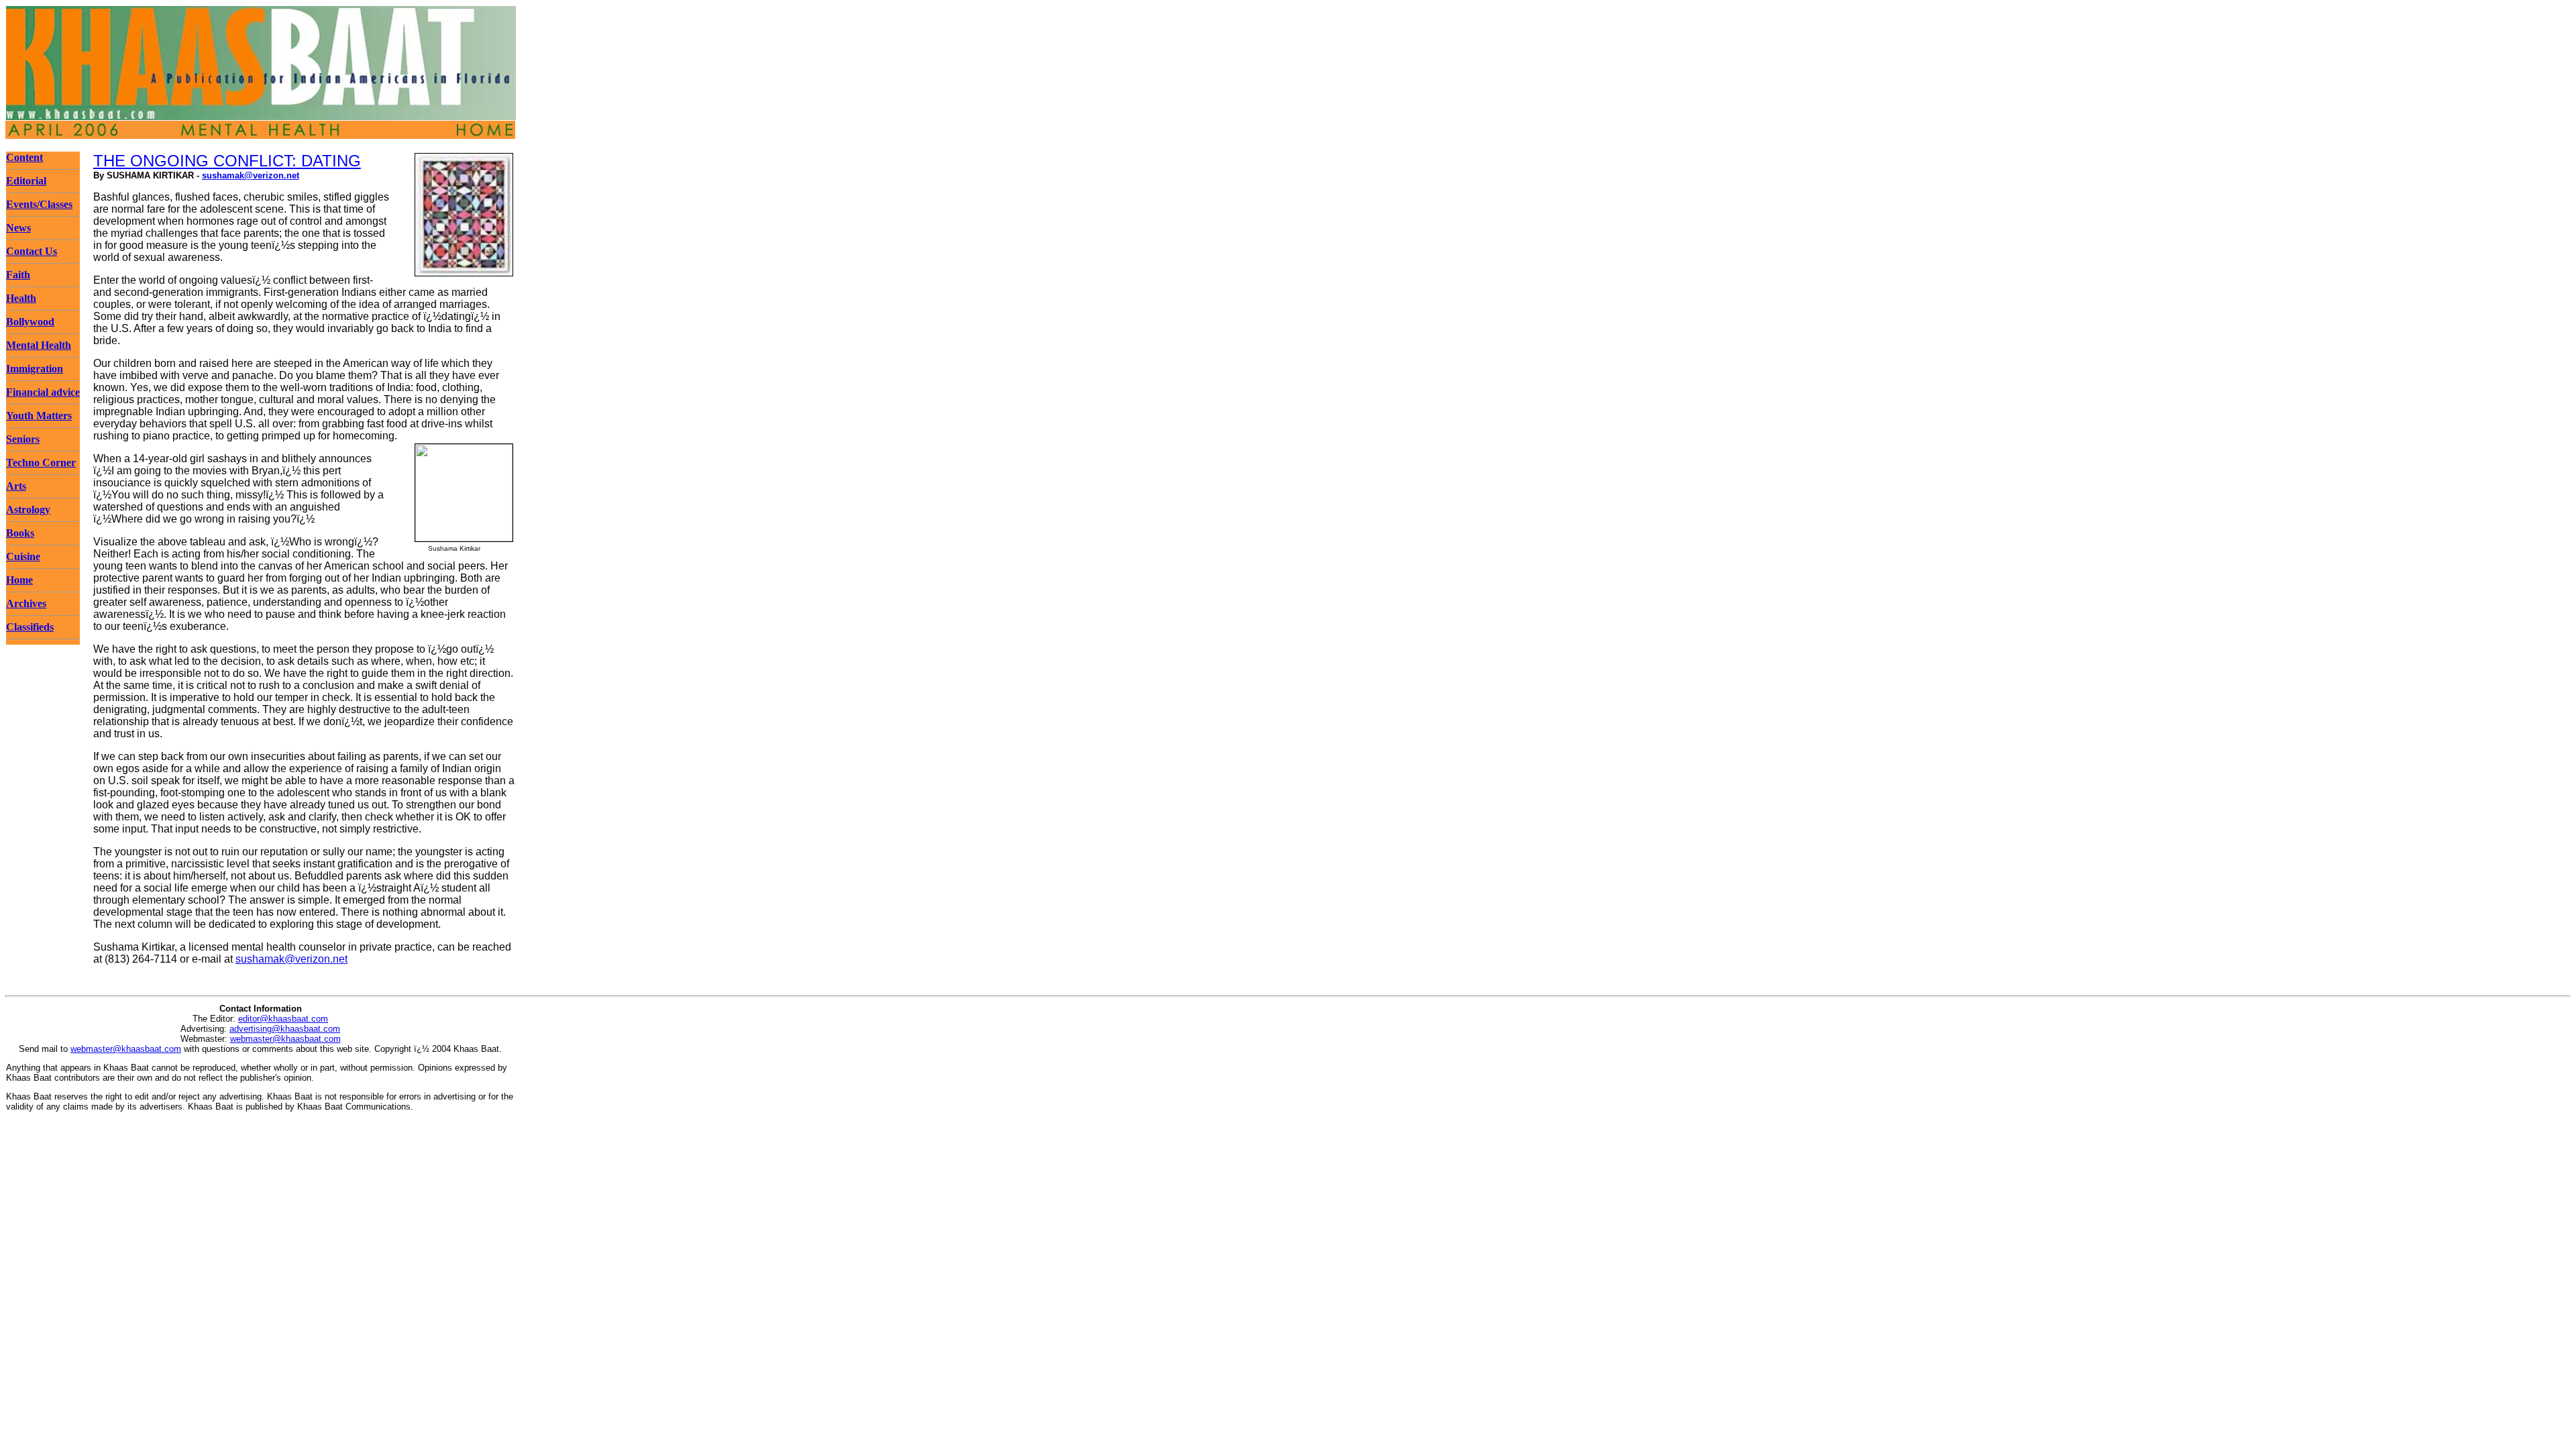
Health (21, 298)
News (18, 228)
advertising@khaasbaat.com (285, 1029)
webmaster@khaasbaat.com (285, 1039)
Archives (26, 603)
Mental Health (39, 345)
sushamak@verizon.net (251, 175)
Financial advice (43, 392)
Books (20, 533)
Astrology (28, 509)
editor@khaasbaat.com (283, 1019)
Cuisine (23, 556)
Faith (18, 275)
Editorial (26, 181)
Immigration (35, 369)
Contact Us (32, 251)
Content (24, 157)
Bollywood (30, 322)
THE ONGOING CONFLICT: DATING (227, 161)
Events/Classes (39, 204)
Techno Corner (41, 463)
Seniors (23, 439)
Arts (16, 486)
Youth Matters (39, 416)
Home (19, 580)
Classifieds (30, 627)
